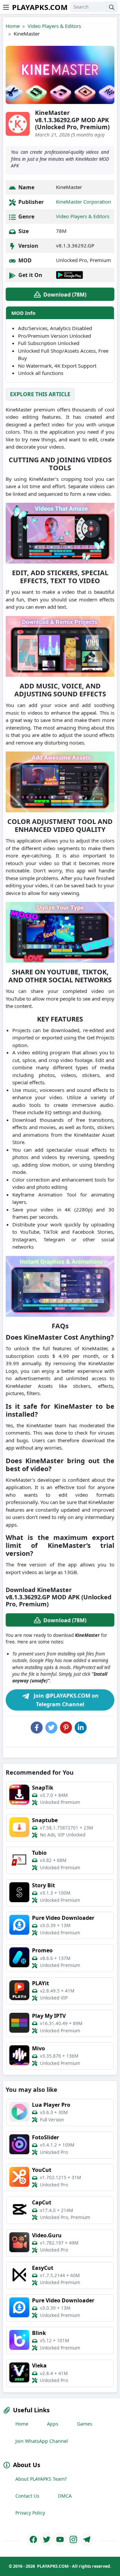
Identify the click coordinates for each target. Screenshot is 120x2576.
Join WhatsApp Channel (42, 2441)
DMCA (65, 2496)
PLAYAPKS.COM (40, 7)
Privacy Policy (30, 2513)
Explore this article (40, 394)
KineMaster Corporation (83, 202)
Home (13, 26)
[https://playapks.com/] (33, 2539)
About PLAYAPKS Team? (41, 2479)
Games (85, 2424)
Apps (53, 2424)
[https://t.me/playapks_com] (87, 2539)
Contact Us (27, 2496)
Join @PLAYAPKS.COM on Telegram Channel (65, 1700)
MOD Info (23, 313)
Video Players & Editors (54, 26)
